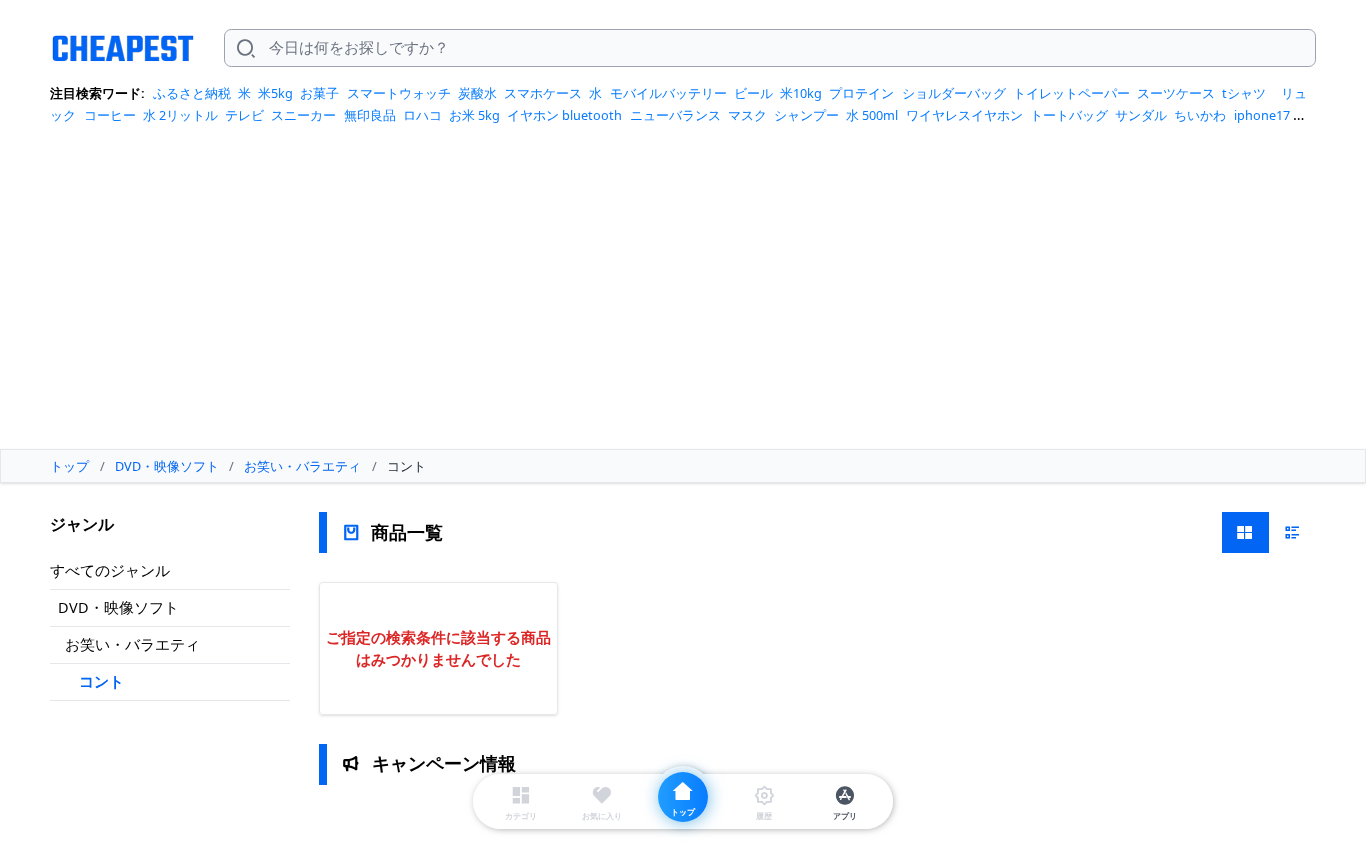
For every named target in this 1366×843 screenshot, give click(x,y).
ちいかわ (1200, 115)
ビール (753, 93)
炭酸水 (477, 93)
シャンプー (806, 115)
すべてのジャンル (110, 570)
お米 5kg (474, 115)
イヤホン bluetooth (564, 115)
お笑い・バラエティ (132, 644)
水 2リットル (180, 115)
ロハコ (422, 115)
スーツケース (1176, 93)
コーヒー (110, 115)
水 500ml (872, 115)
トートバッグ (1069, 115)
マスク (747, 115)
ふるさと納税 (192, 93)
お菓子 (319, 93)
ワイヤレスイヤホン (964, 115)
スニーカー (303, 115)
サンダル (1141, 115)
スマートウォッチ (399, 93)
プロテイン (861, 93)
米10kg (801, 93)
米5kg (275, 93)
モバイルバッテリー (668, 93)
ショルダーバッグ (954, 93)
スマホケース (543, 93)
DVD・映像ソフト (118, 607)
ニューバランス (675, 115)
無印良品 (370, 115)
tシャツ (1244, 93)
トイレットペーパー (1071, 93)
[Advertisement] (683, 294)
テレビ (244, 115)
